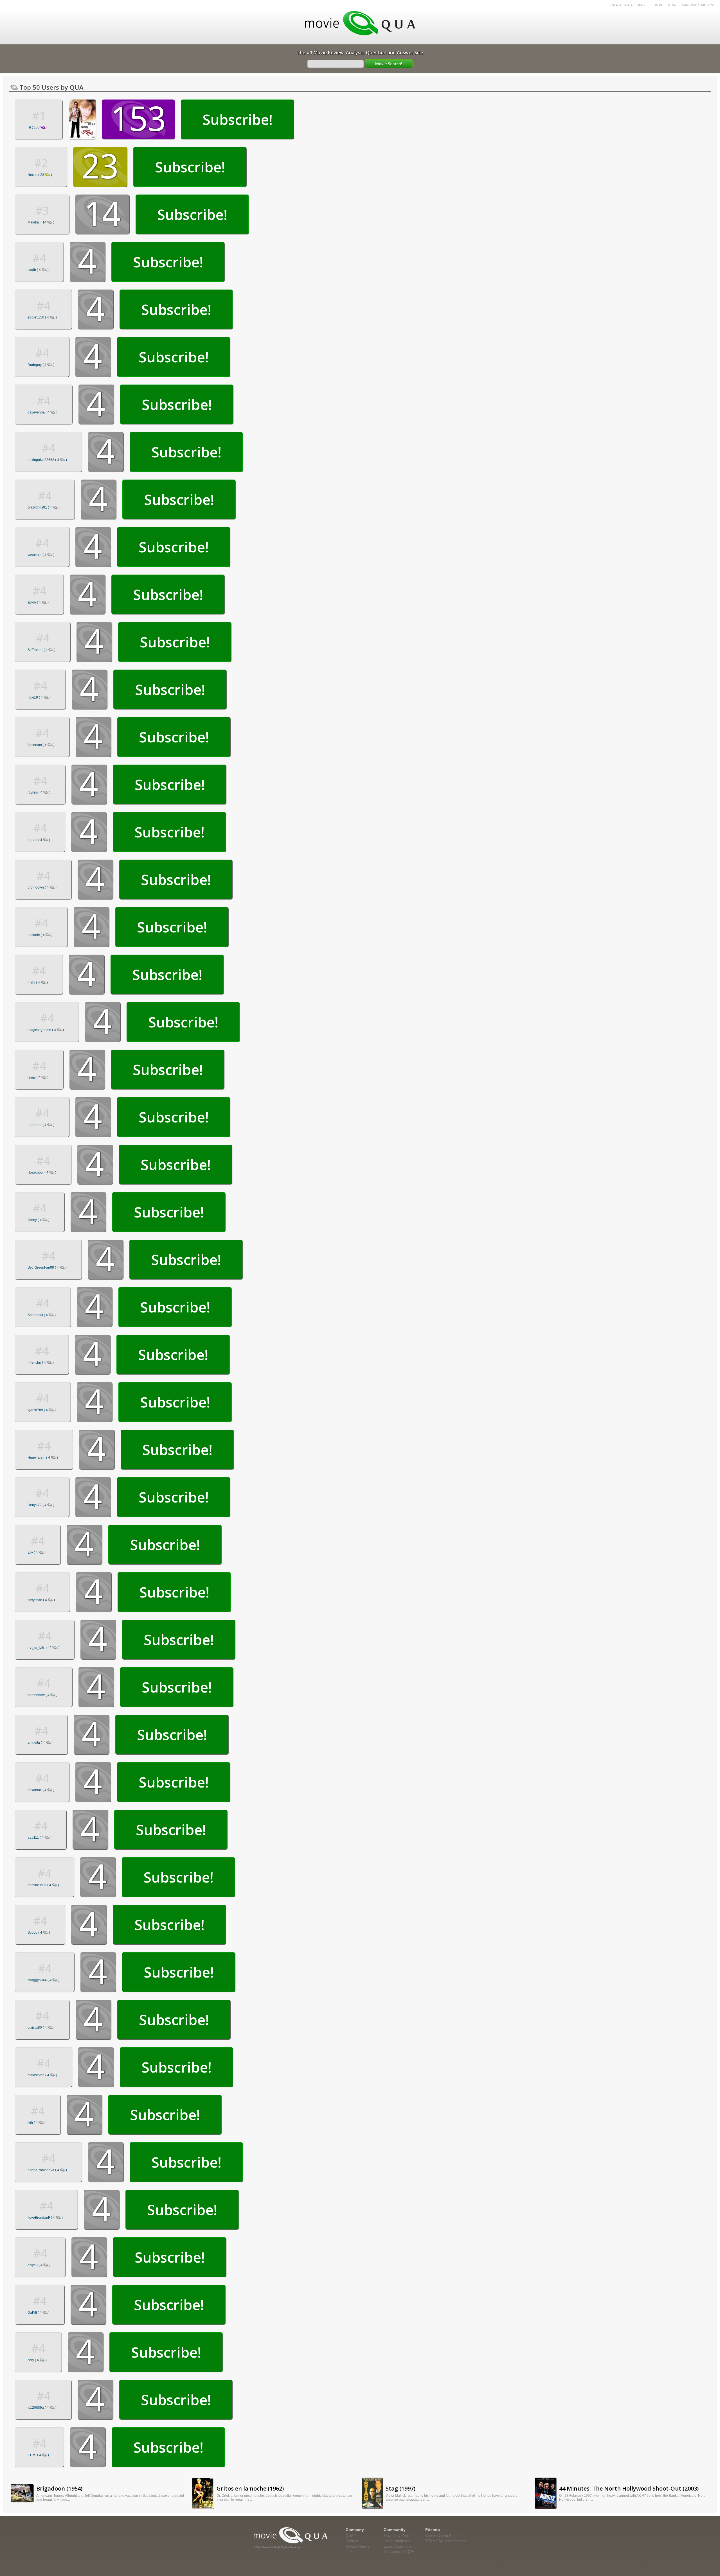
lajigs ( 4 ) (38, 1077)
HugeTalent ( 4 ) (43, 1458)
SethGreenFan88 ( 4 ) (47, 1267)
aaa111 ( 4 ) (40, 1838)
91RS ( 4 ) (38, 2455)
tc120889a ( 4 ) (42, 2408)
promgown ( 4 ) (42, 887)
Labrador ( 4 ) (41, 1125)
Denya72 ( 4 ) (41, 1505)
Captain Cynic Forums (443, 2536)
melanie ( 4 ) (40, 935)
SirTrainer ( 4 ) (41, 650)
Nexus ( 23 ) (40, 175)
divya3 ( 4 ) (39, 2265)
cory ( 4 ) (37, 2360)
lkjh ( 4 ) (37, 2123)
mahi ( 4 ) (38, 982)
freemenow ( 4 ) (42, 1695)
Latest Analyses (397, 2541)
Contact (352, 2541)
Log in (657, 5)
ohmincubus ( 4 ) (43, 1885)
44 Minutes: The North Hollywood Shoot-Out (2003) (629, 2488)
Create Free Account (628, 5)
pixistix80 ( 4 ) (41, 2028)
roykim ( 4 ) (39, 792)
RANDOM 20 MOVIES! (698, 5)
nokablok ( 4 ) (41, 1790)
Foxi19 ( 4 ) (39, 697)
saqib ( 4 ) (38, 270)
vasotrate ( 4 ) (41, 555)
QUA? (672, 5)
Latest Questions (398, 2546)
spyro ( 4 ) (38, 602)
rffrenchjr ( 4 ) (41, 1362)
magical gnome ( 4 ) (46, 1030)
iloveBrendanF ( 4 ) (45, 2218)
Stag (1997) (400, 2488)
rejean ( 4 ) (39, 840)
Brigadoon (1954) (59, 2488)
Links (350, 2552)
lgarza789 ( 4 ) (42, 1410)
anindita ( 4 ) (40, 1743)
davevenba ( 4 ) (42, 412)
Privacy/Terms (357, 2546)
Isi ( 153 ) (38, 127)
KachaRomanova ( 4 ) (47, 2170)
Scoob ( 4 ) (39, 1933)
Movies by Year (396, 2536)
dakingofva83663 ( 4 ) (47, 460)
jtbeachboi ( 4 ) (42, 1172)
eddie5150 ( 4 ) (42, 317)
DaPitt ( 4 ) (39, 2313)
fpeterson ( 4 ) (41, 745)
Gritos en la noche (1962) (250, 2488)
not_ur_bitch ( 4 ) (43, 1648)
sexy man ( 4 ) (41, 1600)
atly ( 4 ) (37, 1553)
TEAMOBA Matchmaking (446, 2541)
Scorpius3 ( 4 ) (42, 1315)
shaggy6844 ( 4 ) (43, 1980)
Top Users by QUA (399, 2552)
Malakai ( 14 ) (41, 222)
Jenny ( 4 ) (39, 1220)
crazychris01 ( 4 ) (44, 507)
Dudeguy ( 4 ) (41, 365)
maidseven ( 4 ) (42, 2075)
